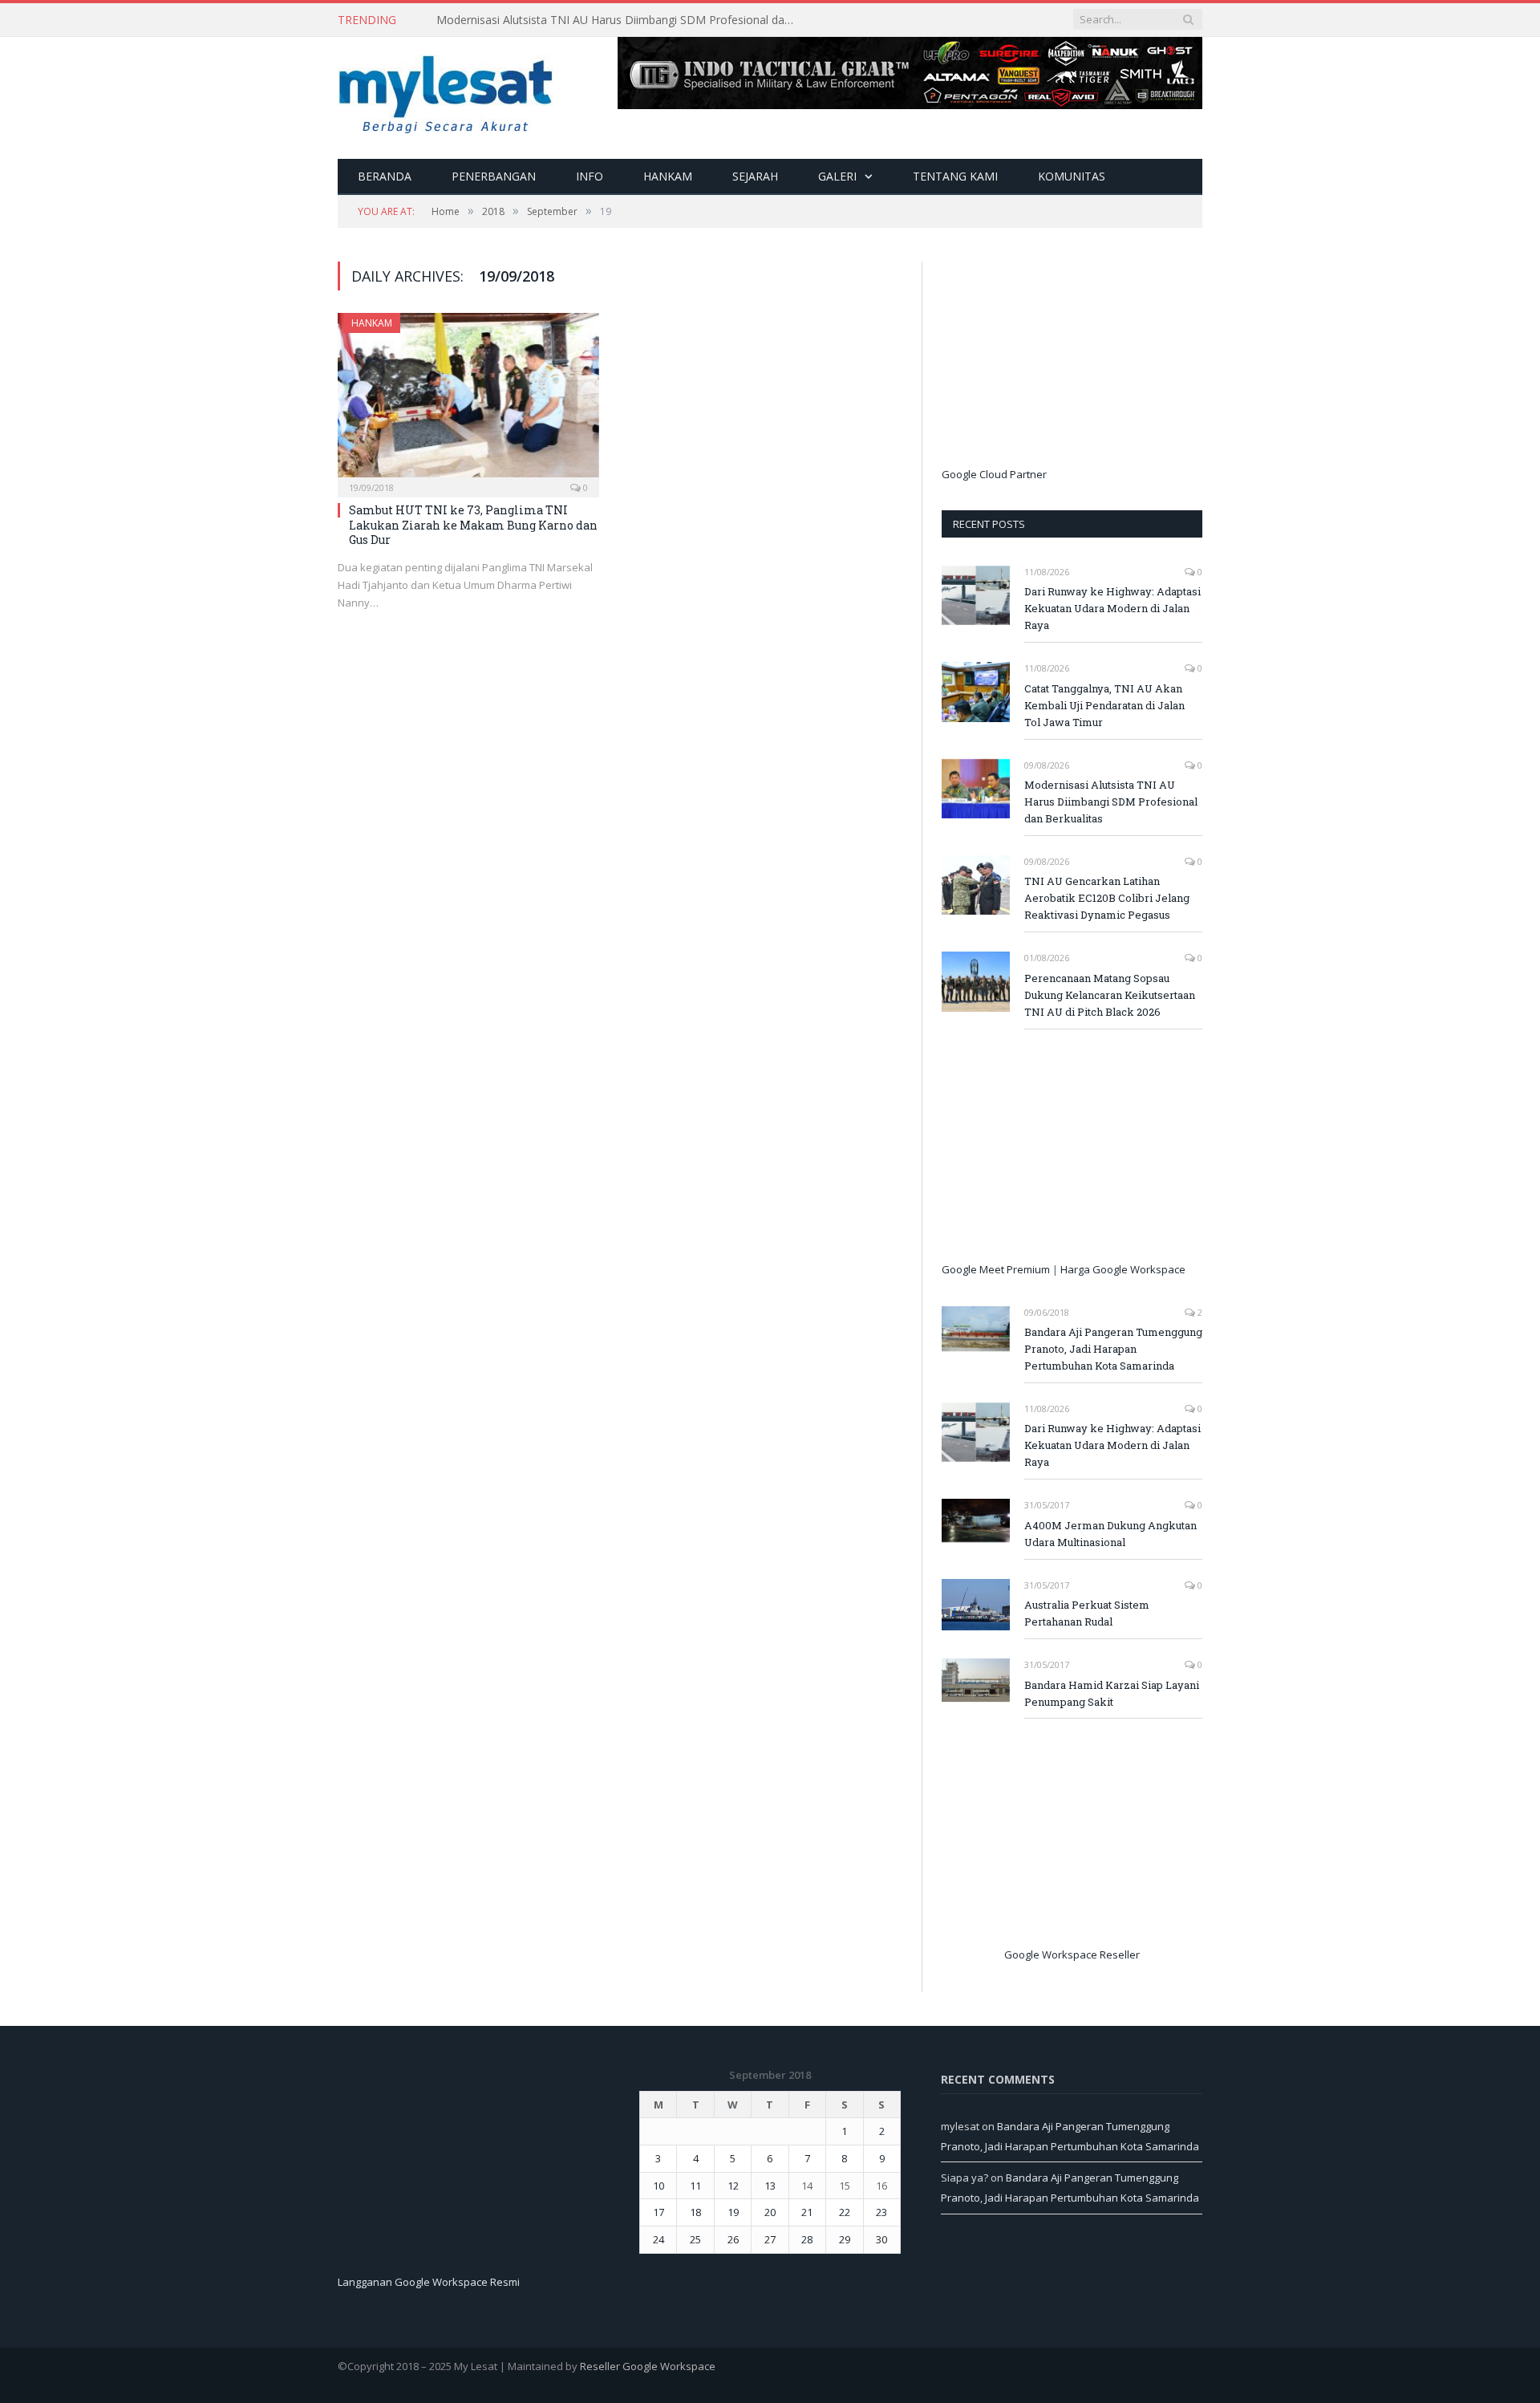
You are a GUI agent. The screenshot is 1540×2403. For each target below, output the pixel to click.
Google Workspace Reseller (1072, 1954)
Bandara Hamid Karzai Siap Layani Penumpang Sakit (1112, 1693)
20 (770, 2212)
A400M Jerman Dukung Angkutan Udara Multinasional (1110, 1534)
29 (845, 2239)
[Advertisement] (1062, 362)
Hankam (668, 176)
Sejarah (755, 176)
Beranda (385, 176)
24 (659, 2239)
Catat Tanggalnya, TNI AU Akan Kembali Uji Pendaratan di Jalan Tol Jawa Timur (1104, 705)
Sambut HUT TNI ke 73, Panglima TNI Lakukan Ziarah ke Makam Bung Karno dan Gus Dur (473, 524)
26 (733, 2239)
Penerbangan (494, 176)
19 (733, 2212)
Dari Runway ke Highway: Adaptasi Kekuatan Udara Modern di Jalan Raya (1112, 608)
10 (659, 2186)
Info (590, 176)
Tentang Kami (955, 176)
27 (770, 2239)
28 (807, 2239)
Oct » (685, 2263)
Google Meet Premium (996, 1269)
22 (845, 2212)
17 (659, 2212)
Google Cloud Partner (994, 474)
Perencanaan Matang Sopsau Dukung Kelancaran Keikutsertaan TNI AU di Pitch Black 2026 (1110, 995)
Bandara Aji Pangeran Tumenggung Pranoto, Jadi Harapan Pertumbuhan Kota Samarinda (1113, 1349)
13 (770, 2186)
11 (695, 2186)
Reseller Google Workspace (648, 2366)
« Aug (652, 2263)
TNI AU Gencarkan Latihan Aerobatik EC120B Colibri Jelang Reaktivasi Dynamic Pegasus (1107, 898)
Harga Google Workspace (1123, 1269)
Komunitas (1072, 176)
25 (695, 2239)
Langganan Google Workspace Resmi (429, 2282)
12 (733, 2186)
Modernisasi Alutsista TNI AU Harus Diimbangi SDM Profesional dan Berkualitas (621, 20)
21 (807, 2212)
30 (881, 2239)
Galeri (837, 176)
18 (695, 2212)
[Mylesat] (446, 91)
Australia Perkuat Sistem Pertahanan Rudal (1087, 1613)
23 (881, 2212)
